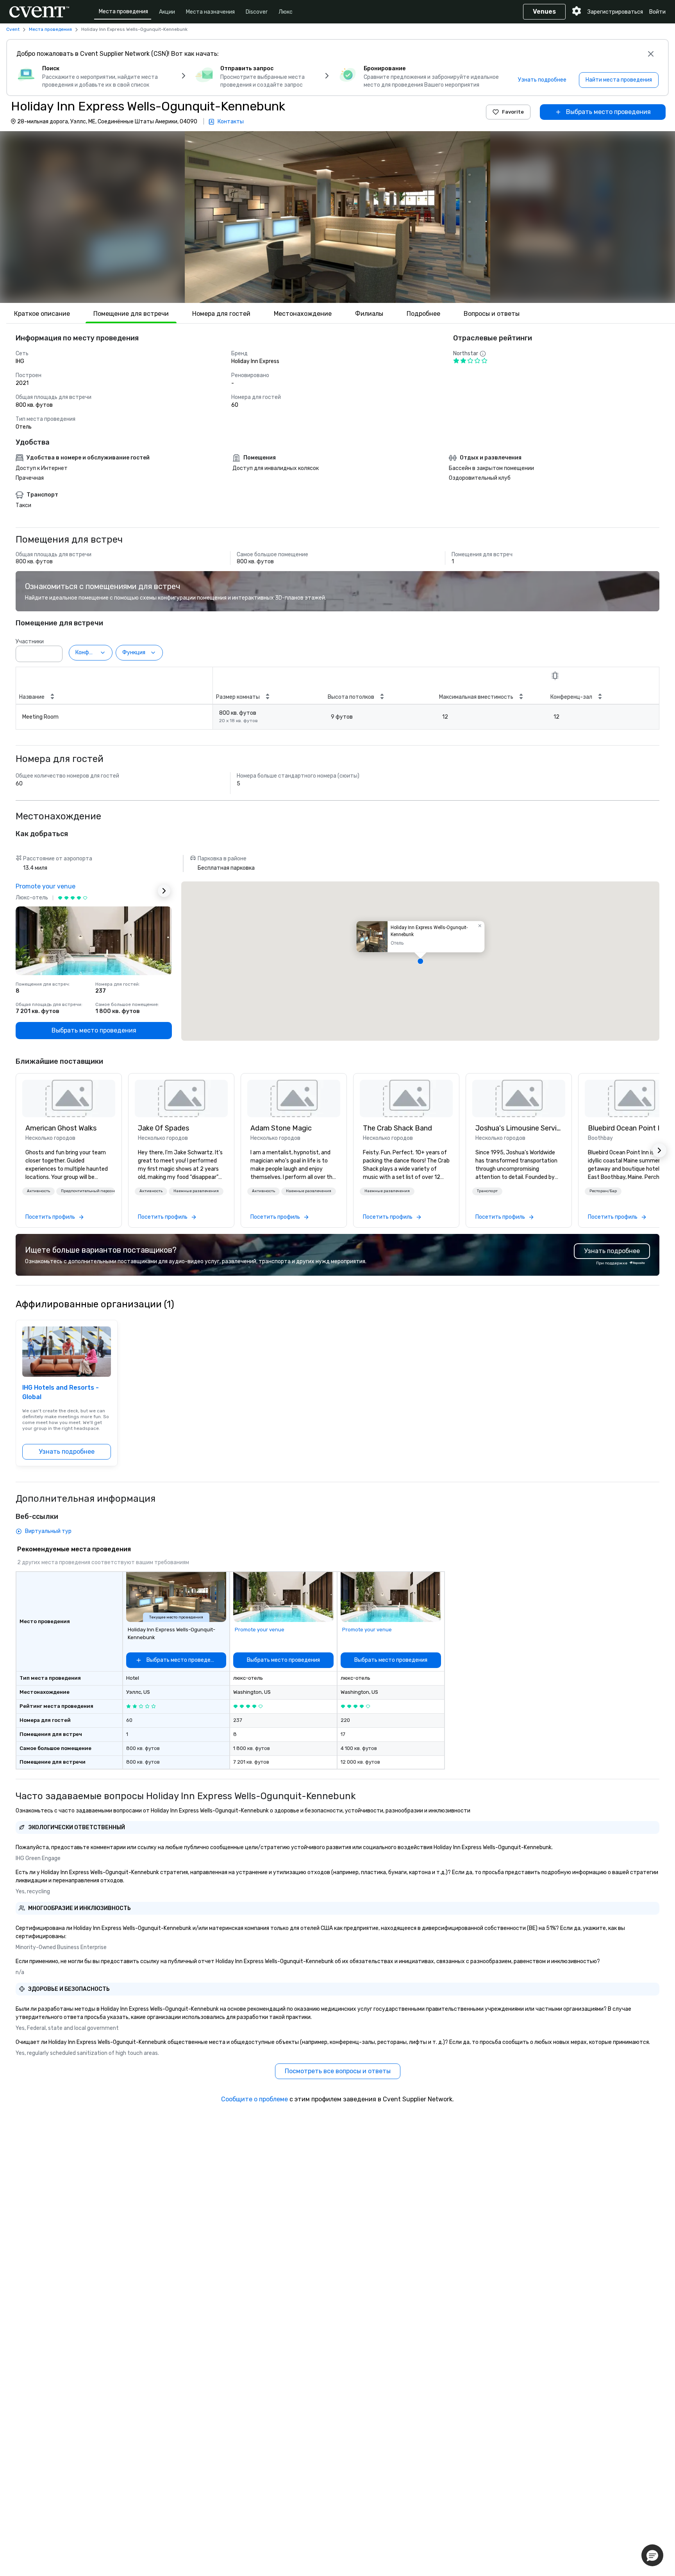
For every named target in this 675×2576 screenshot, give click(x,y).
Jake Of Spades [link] (163, 1128)
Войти (657, 12)
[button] (337, 217)
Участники (30, 642)
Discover (257, 12)
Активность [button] (38, 1191)
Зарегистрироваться (615, 12)
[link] (69, 1098)
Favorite (513, 112)
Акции (167, 12)
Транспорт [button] (487, 1191)
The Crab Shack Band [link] (397, 1128)
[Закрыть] (651, 54)
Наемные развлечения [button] (196, 1191)
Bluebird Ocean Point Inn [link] (628, 1128)
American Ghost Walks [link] (61, 1128)
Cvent (13, 29)
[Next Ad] (164, 891)
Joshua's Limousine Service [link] (519, 1128)
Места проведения (123, 12)
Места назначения (210, 12)
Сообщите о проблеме (254, 2099)
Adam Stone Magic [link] (281, 1128)
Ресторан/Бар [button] (603, 1191)
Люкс (286, 12)
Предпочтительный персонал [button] (88, 1191)
